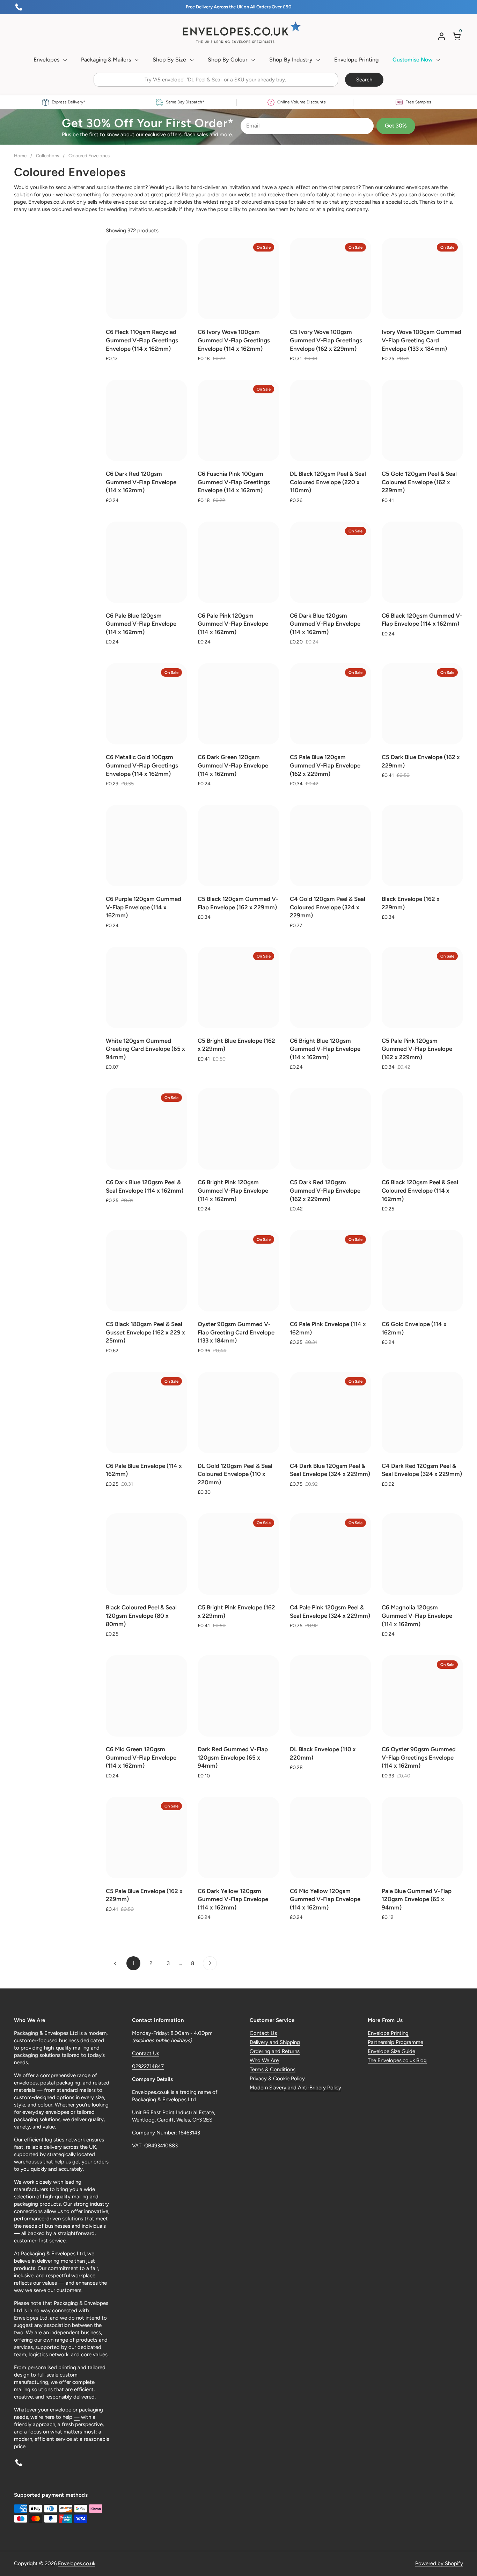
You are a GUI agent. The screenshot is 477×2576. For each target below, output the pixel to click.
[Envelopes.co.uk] (239, 32)
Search (364, 80)
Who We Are (264, 2060)
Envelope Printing (388, 2033)
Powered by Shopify (439, 2563)
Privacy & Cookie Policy (277, 2079)
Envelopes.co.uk (77, 2563)
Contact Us (146, 2053)
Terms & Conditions (273, 2069)
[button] (458, 36)
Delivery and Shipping (275, 2042)
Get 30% (396, 126)
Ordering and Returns (275, 2051)
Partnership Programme (395, 2042)
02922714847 (148, 2066)
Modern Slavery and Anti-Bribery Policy (295, 2088)
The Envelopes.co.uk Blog (397, 2060)
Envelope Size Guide (391, 2051)
